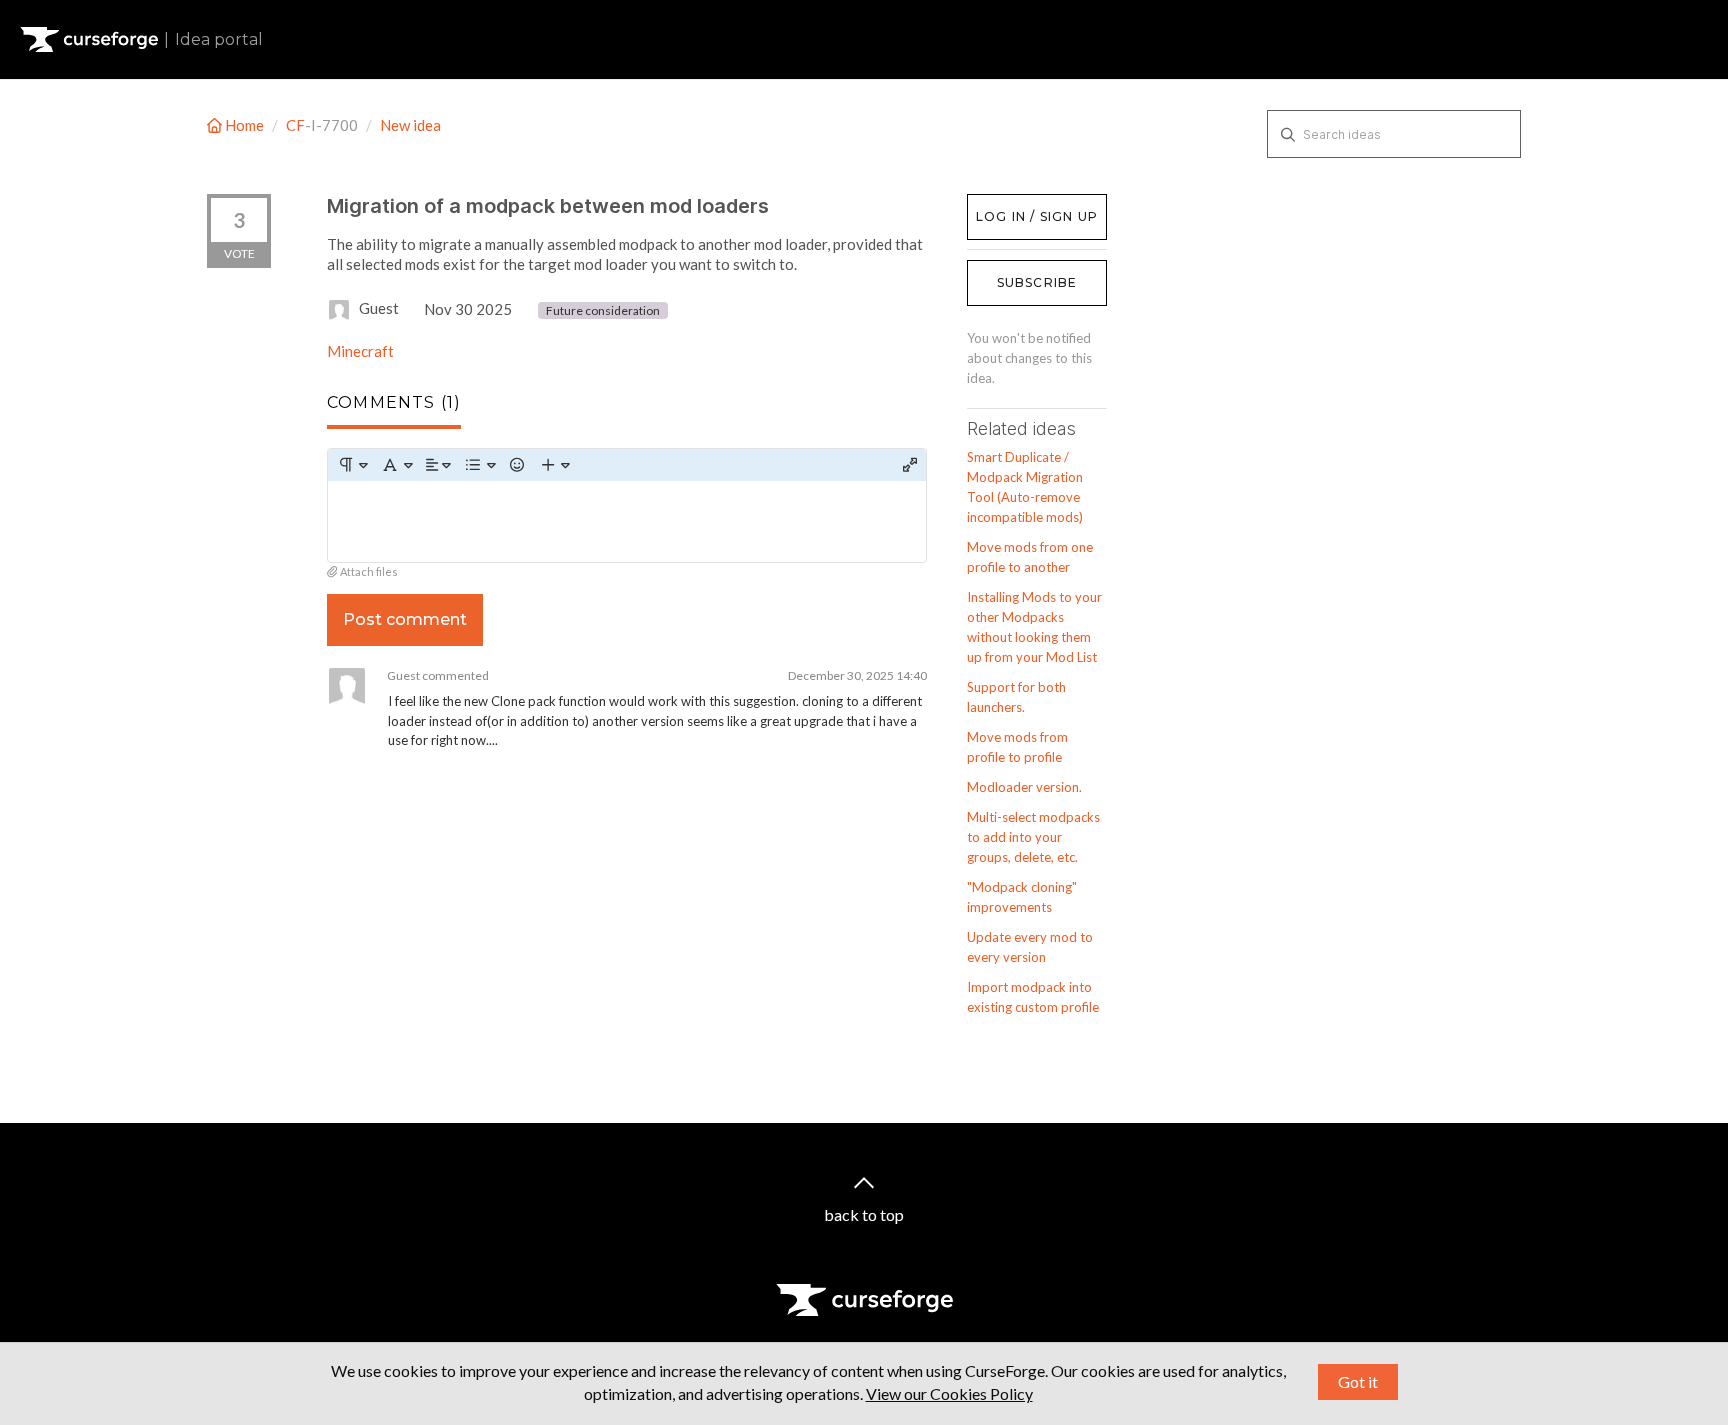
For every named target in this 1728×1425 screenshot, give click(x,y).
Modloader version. (1024, 787)
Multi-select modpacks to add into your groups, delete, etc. (1033, 837)
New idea (410, 125)
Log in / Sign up (1017, 204)
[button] (352, 465)
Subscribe (1037, 282)
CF (295, 125)
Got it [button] (1358, 1381)
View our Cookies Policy (949, 1393)
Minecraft (360, 351)
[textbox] (627, 521)
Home (244, 125)
